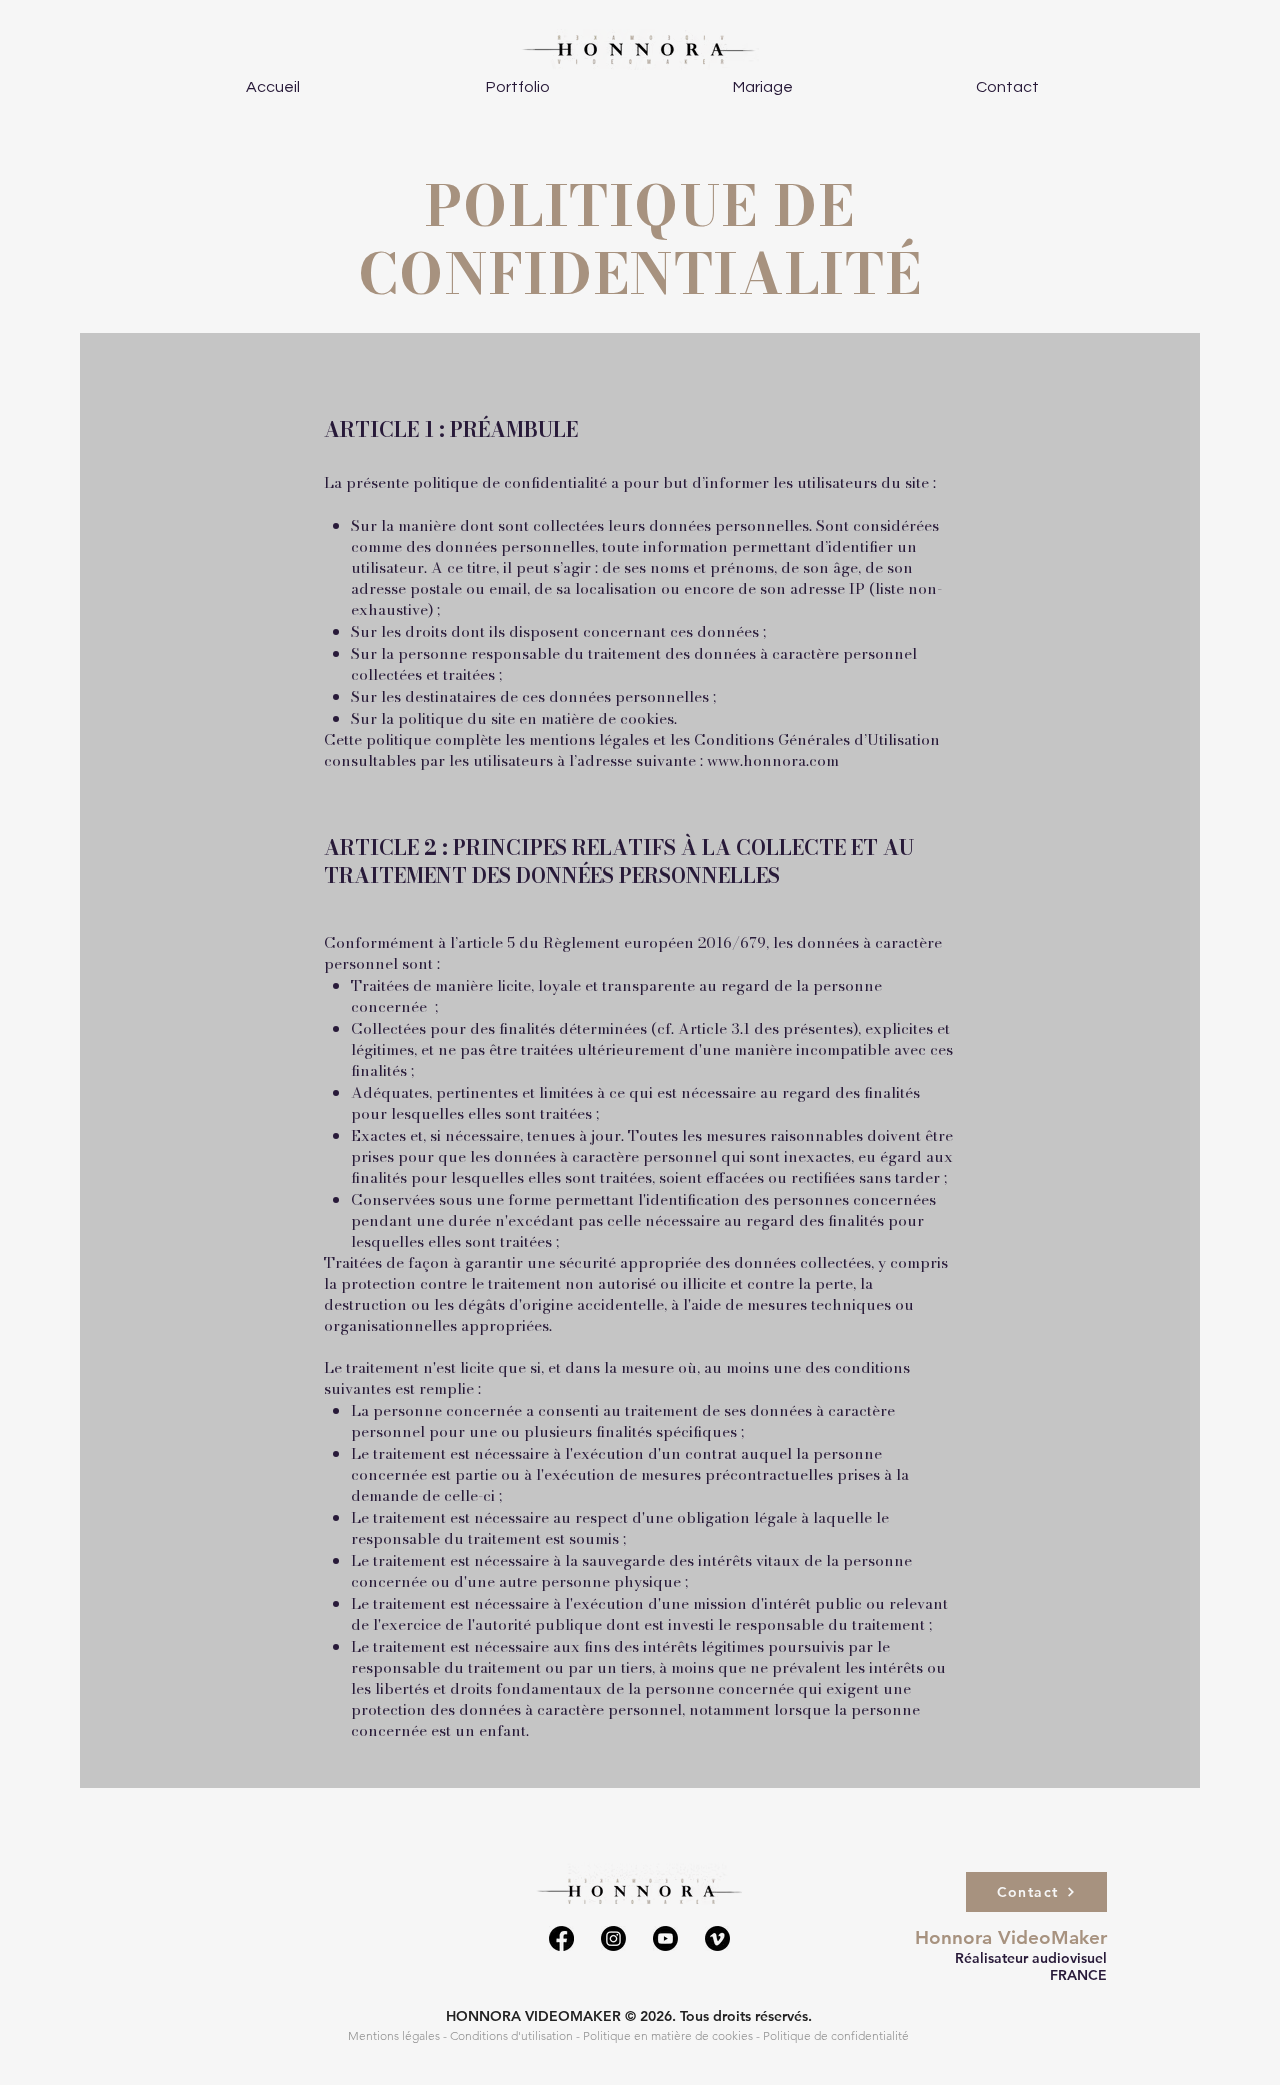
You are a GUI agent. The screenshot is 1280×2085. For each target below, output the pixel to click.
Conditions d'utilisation (511, 2035)
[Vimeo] (717, 1938)
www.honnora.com (773, 760)
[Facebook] (561, 1938)
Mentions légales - (399, 2035)
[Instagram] (613, 1938)
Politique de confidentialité (836, 2035)
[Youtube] (665, 1938)
